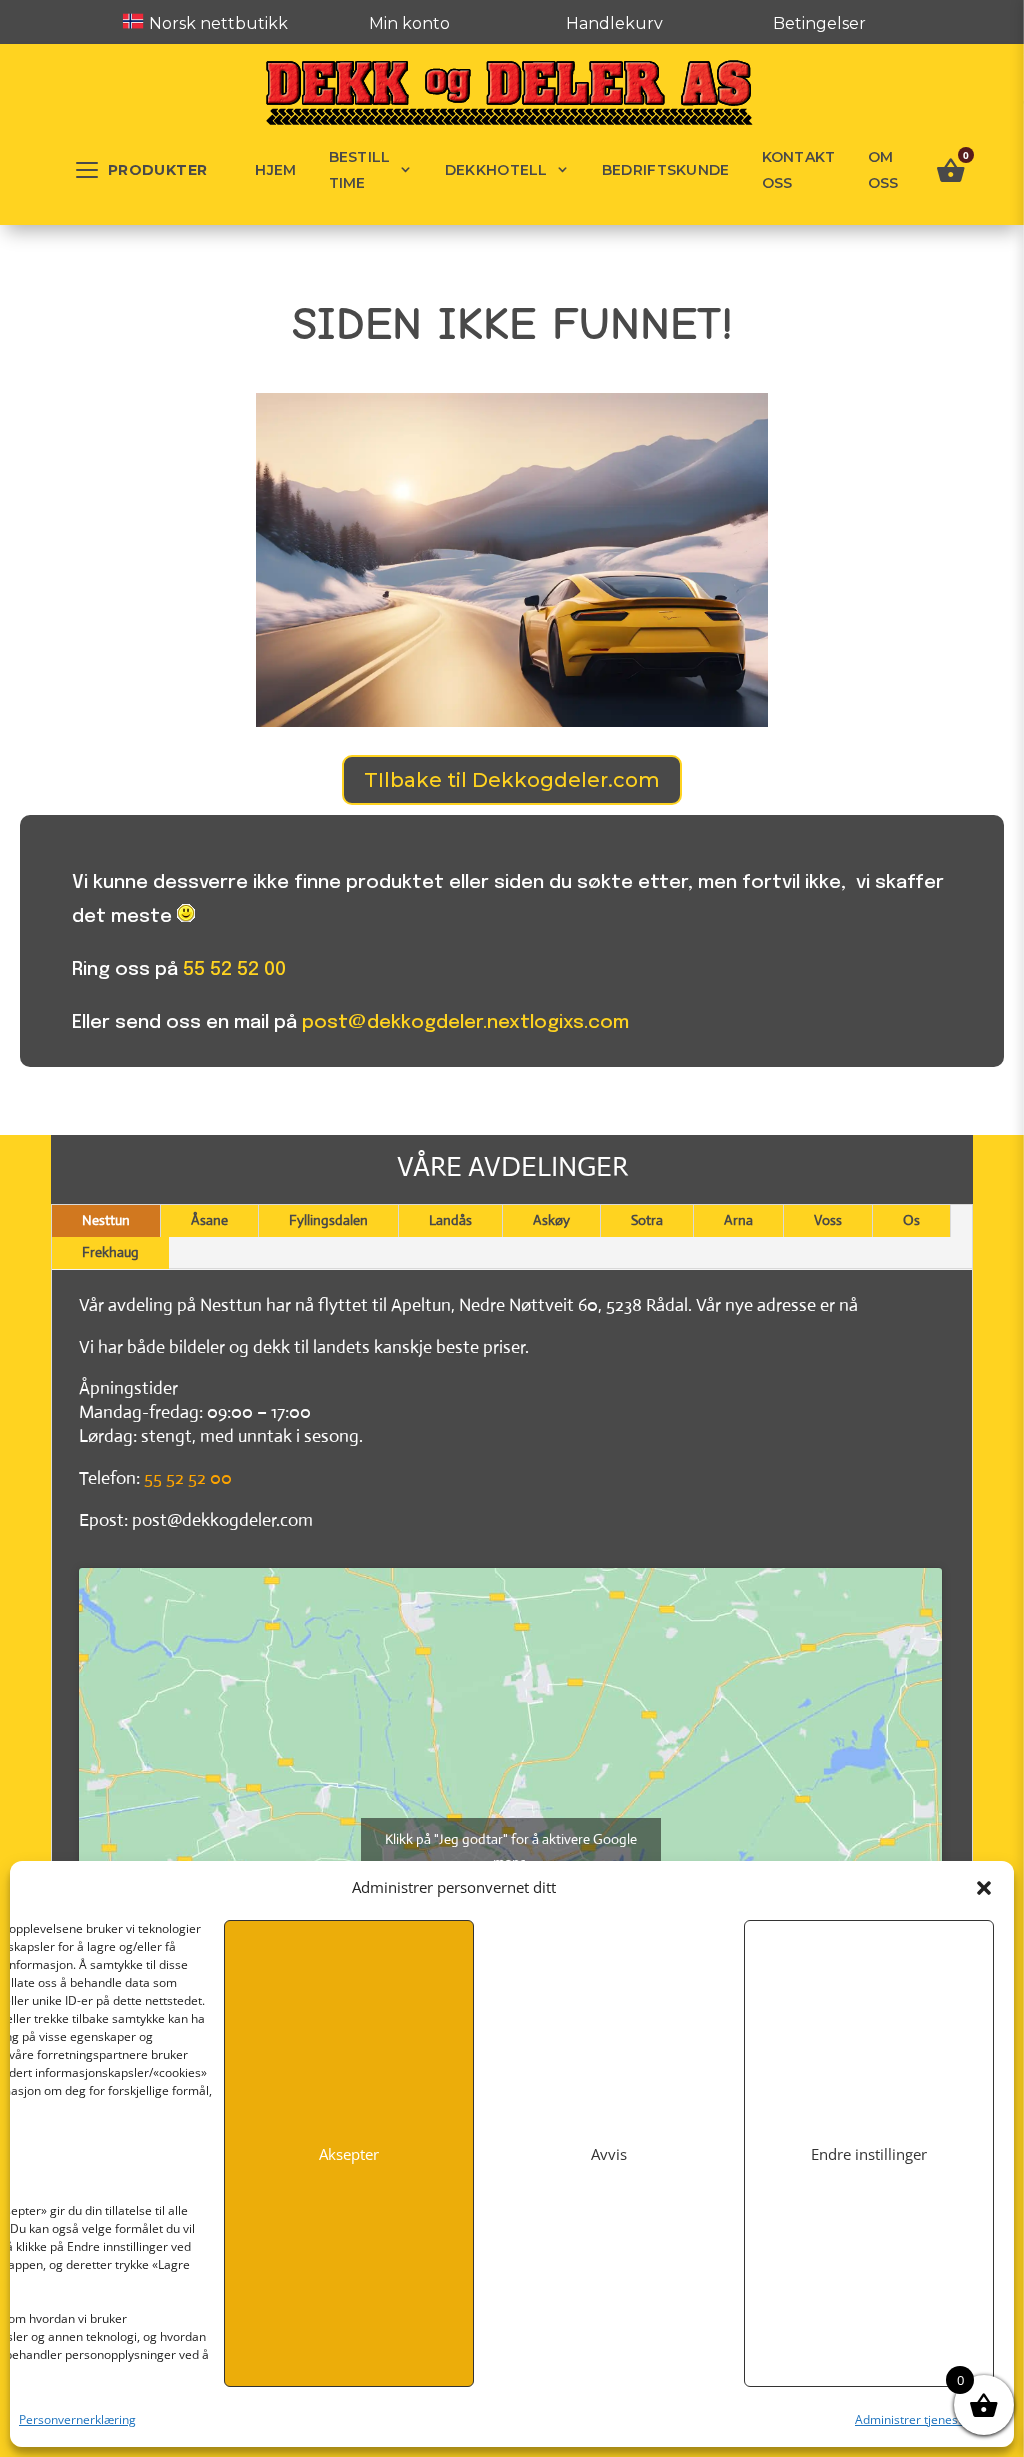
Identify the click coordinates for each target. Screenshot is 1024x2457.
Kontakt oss (799, 170)
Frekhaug (110, 1252)
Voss (828, 1220)
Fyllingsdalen (328, 1220)
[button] (984, 1888)
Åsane (209, 1220)
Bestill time (360, 170)
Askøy (551, 1220)
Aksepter (349, 2154)
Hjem (275, 170)
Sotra (647, 1220)
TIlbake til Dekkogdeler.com (512, 780)
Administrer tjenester (914, 2419)
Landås (450, 1220)
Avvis (609, 2154)
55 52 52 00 (234, 969)
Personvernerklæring (77, 2419)
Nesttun (106, 1220)
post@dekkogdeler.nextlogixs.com (465, 1022)
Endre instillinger (869, 2154)
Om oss (883, 170)
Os (911, 1220)
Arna (738, 1220)
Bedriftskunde (666, 170)
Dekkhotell (496, 170)
